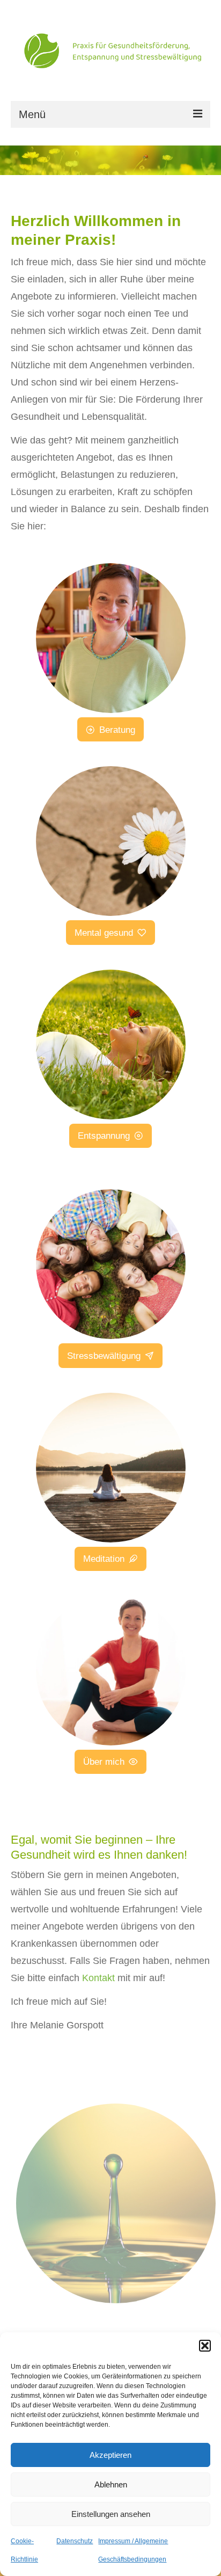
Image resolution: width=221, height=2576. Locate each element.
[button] (205, 2346)
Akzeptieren (110, 2455)
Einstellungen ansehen (111, 2514)
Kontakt (98, 1978)
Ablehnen (111, 2484)
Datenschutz (75, 2541)
